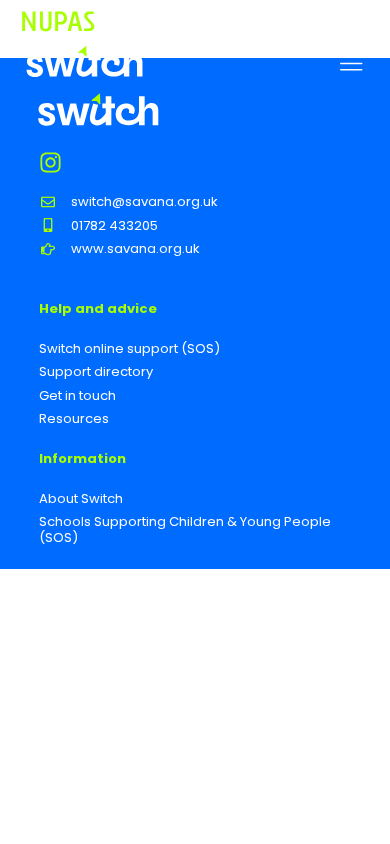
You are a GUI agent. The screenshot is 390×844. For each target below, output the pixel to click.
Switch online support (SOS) (129, 348)
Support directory (96, 371)
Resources (74, 418)
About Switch (81, 498)
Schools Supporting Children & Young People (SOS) (185, 529)
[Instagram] (50, 162)
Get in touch (77, 395)
